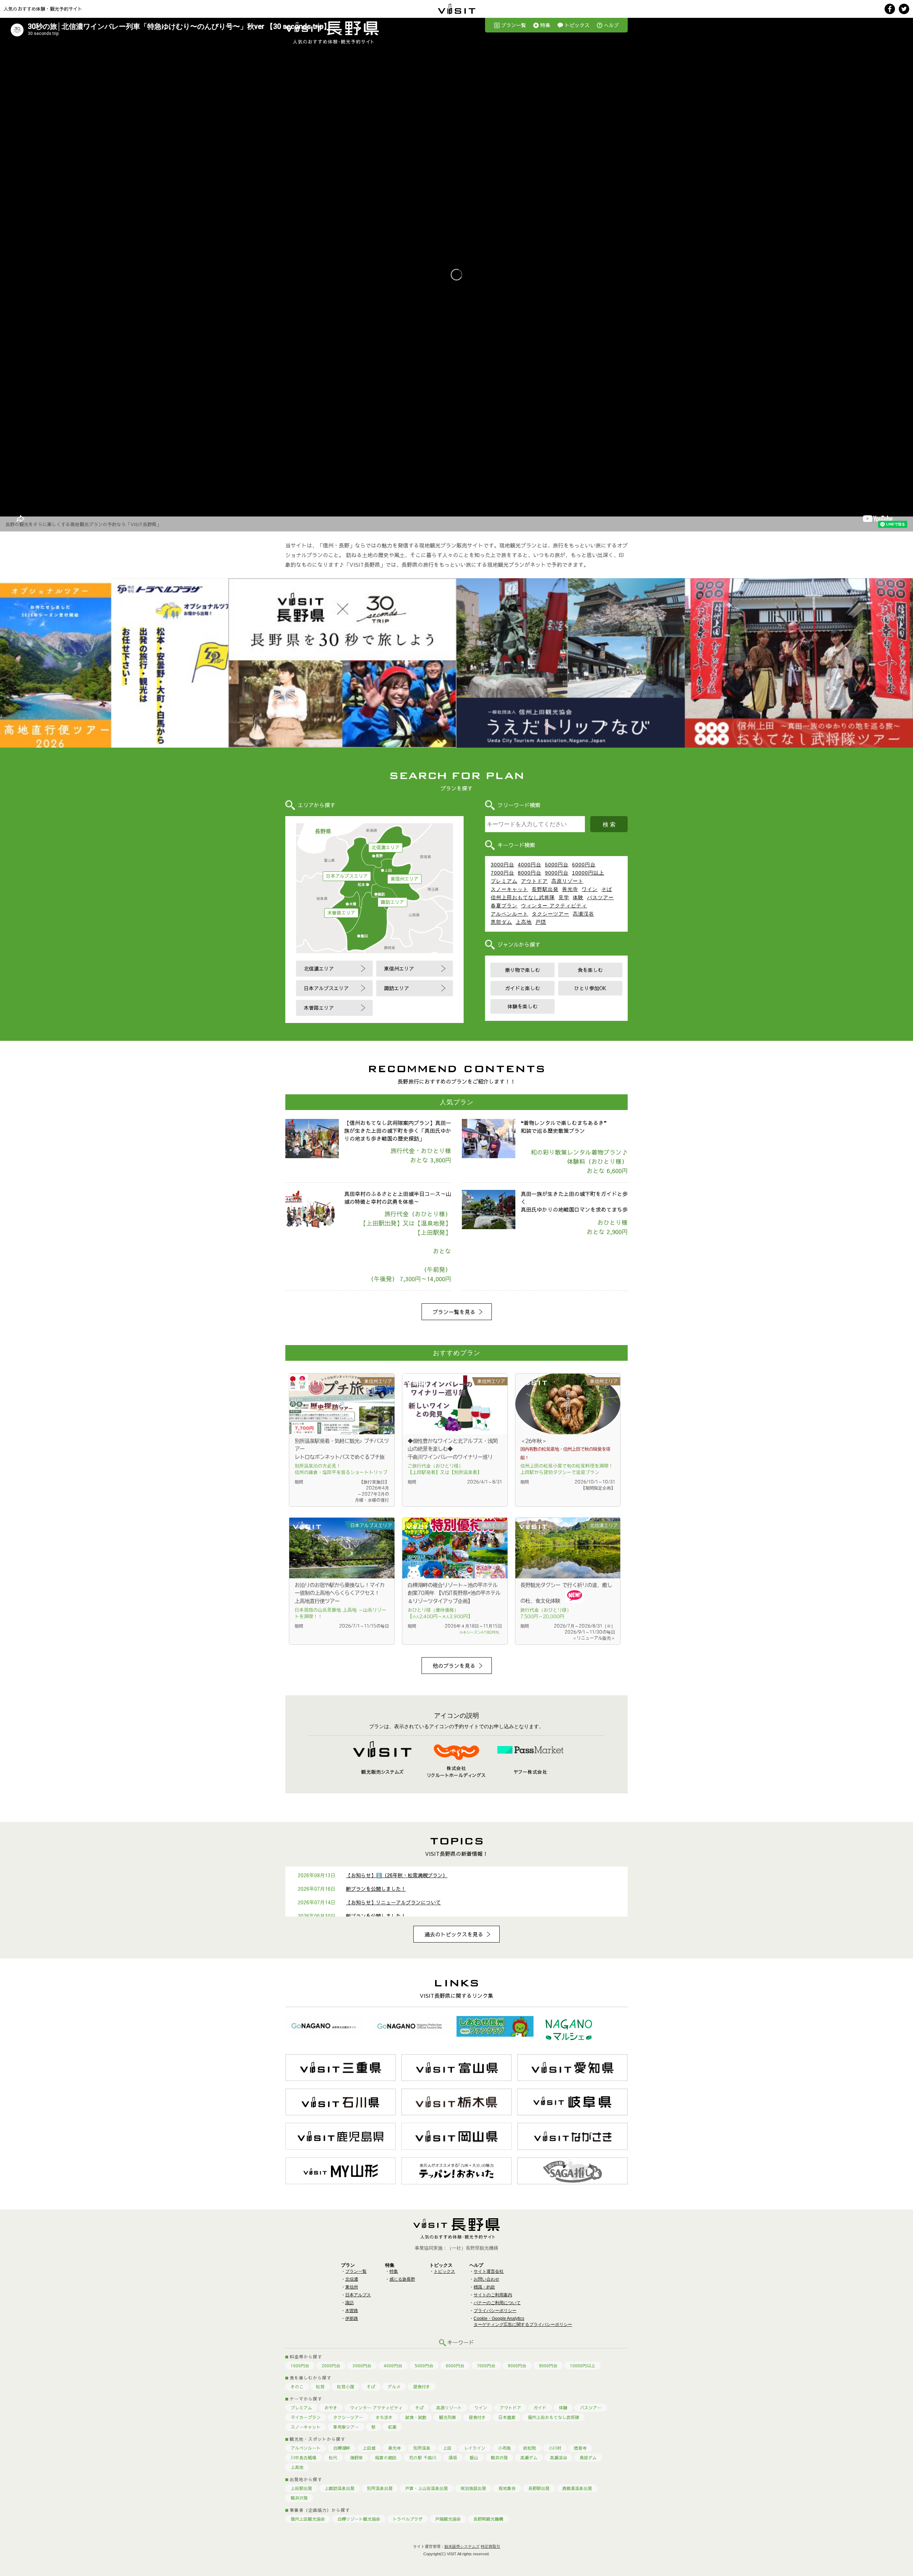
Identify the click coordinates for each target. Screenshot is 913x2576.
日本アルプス (358, 2295)
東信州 (352, 2287)
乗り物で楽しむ (522, 970)
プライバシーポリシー (495, 2311)
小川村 (555, 2448)
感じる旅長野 (402, 2279)
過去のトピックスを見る (454, 1934)
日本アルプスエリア (347, 876)
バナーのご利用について (497, 2303)
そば (607, 889)
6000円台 (584, 865)
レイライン (475, 2448)
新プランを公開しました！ (376, 1889)
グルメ (394, 2387)
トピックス (577, 25)
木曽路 (352, 2311)
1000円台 (300, 2366)
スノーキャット (509, 889)
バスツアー (600, 897)
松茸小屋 (346, 2387)
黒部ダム (501, 922)
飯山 (474, 2458)
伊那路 (352, 2318)
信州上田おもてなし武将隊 (523, 897)
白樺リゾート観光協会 (359, 2519)
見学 (564, 897)
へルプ (611, 25)
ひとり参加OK (590, 988)
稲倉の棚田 (386, 2458)
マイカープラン (306, 2417)
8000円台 (530, 873)
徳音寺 (580, 2448)
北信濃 (352, 2279)
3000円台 (503, 865)
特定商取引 (491, 2546)
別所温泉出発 (380, 2488)
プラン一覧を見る (454, 1312)
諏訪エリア (392, 902)
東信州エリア (404, 879)
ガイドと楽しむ (522, 988)
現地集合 (507, 2488)
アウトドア (534, 881)
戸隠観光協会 (448, 2519)
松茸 (320, 2387)
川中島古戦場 (304, 2458)
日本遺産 (507, 2417)
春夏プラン (504, 906)
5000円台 (557, 865)
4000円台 (530, 865)
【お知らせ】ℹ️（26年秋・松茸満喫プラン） (397, 1875)
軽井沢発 (499, 2458)
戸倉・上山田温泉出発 (427, 2488)
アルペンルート (509, 914)
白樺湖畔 (342, 2448)
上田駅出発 (301, 2488)
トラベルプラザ (408, 2519)
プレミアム (504, 881)
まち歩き (384, 2417)
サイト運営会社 (489, 2271)
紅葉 (392, 2427)
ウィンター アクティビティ (554, 906)
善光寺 (570, 889)
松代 (333, 2458)
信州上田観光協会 (308, 2519)
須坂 (453, 2458)
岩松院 (530, 2448)
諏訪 (350, 2303)
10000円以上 (588, 873)
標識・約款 (484, 2287)
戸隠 (541, 922)
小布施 (504, 2448)
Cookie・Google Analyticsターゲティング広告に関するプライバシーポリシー (523, 2322)
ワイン (590, 889)
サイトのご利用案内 (493, 2295)
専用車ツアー (346, 2427)
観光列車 (448, 2417)
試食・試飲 (416, 2417)
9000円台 (557, 873)
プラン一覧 (514, 25)
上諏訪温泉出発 (340, 2488)
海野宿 (356, 2458)
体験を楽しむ (522, 1006)
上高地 (524, 922)
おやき (331, 2408)
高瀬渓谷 (583, 914)
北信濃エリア (386, 847)
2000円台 (331, 2366)
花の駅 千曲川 (423, 2458)
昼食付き (422, 2387)
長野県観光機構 (488, 2519)
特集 (545, 25)
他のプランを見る (454, 1666)
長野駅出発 (545, 889)
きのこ (297, 2387)
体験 (578, 897)
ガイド (540, 2408)
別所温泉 (422, 2448)
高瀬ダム (529, 2458)
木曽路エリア (341, 913)
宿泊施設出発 (473, 2488)
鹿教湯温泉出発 (577, 2488)
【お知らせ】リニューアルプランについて (393, 1902)
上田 (447, 2448)
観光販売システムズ (462, 2546)
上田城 (369, 2448)
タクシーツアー (550, 914)
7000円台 (503, 873)
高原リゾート (567, 881)
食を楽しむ (590, 970)
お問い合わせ (486, 2279)
